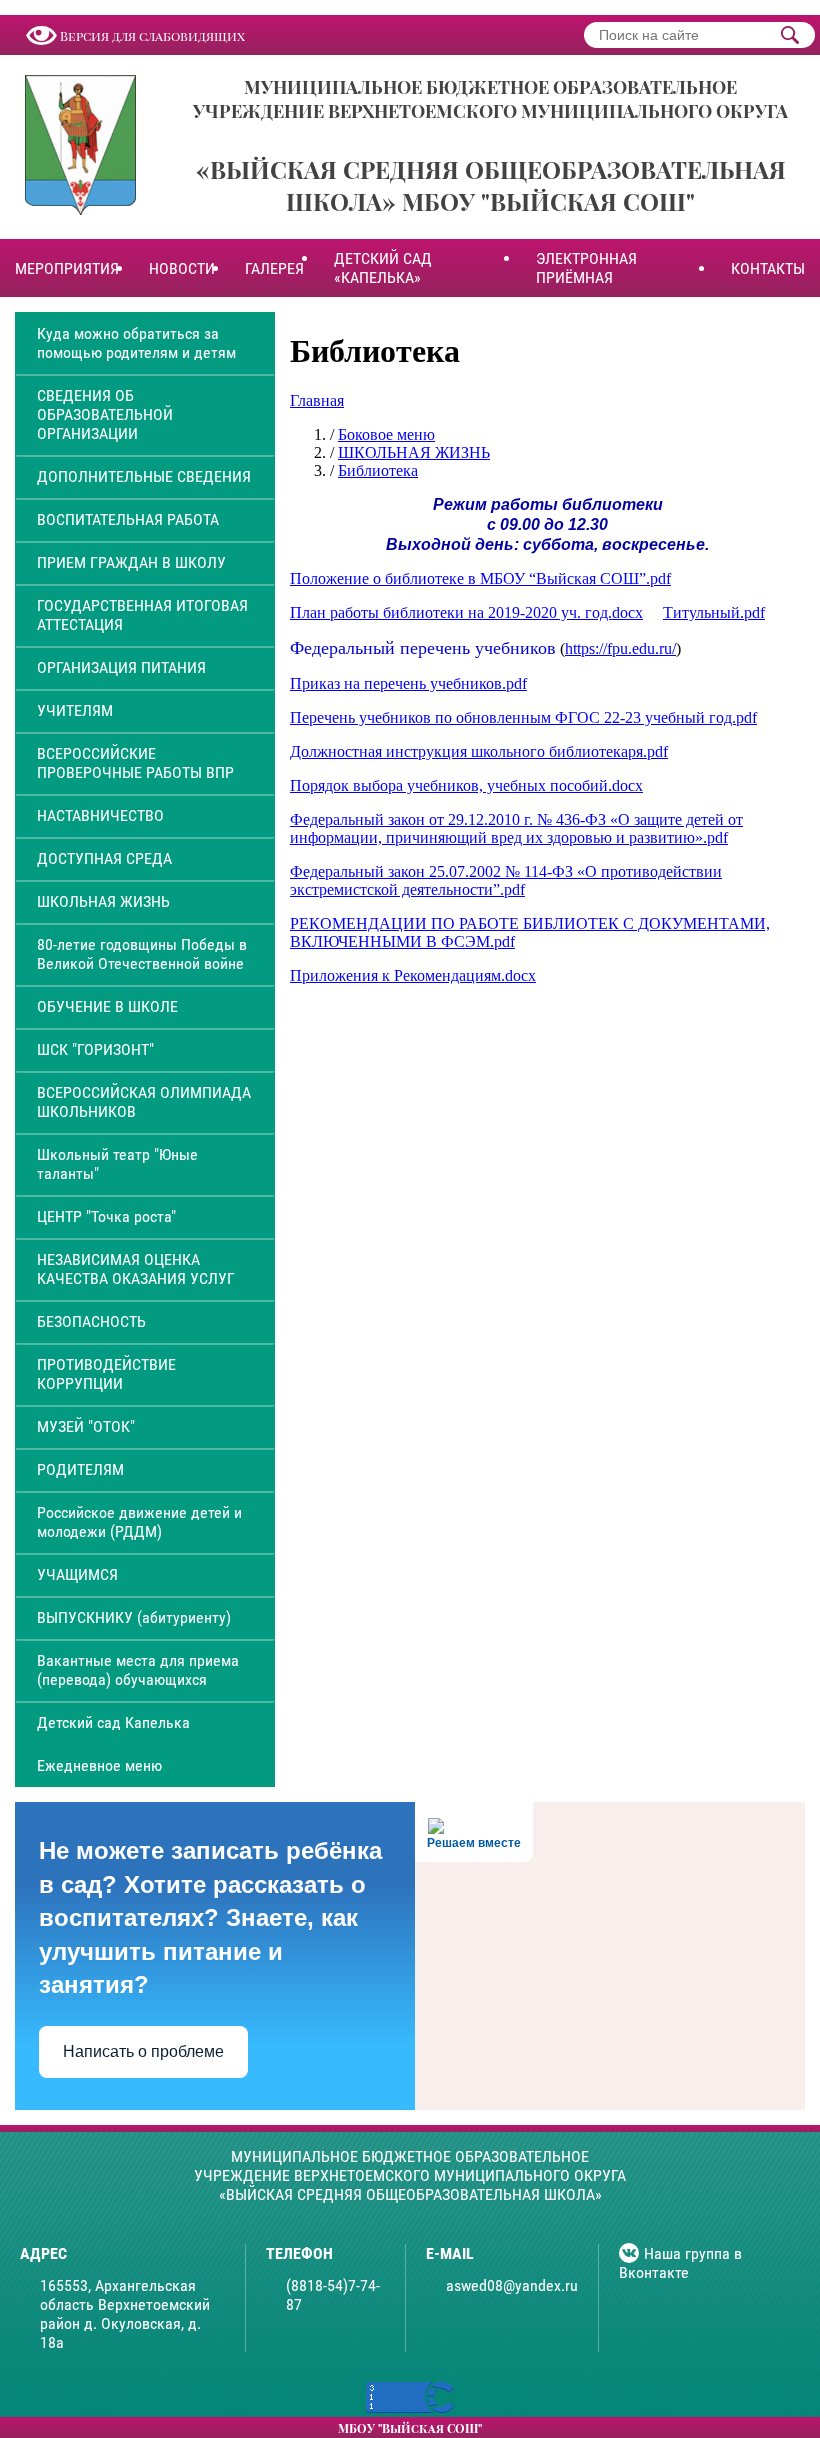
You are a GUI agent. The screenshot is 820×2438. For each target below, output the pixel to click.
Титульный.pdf (714, 612)
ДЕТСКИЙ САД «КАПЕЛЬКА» (383, 268)
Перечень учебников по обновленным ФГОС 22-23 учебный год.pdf (523, 717)
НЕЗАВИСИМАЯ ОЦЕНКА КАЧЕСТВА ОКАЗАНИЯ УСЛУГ (136, 1269)
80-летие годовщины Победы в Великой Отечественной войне (142, 954)
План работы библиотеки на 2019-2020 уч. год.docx (466, 612)
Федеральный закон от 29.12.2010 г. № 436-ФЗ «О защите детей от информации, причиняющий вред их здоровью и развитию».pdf (516, 828)
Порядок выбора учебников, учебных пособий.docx (466, 785)
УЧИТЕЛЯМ (75, 710)
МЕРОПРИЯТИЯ (67, 268)
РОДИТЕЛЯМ (80, 1469)
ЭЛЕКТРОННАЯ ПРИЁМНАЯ (586, 268)
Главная (317, 400)
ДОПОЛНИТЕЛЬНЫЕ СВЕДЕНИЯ (144, 476)
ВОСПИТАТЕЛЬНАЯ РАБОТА (128, 519)
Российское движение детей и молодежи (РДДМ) (139, 1522)
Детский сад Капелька (113, 1722)
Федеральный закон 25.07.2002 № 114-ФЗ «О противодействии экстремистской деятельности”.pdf (506, 880)
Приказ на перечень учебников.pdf (408, 683)
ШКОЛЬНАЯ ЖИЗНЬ (103, 901)
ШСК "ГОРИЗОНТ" (95, 1049)
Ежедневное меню (99, 1765)
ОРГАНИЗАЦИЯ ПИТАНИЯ (121, 667)
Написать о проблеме (143, 2051)
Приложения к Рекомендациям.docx (413, 975)
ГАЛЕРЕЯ (274, 268)
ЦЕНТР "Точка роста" (106, 1216)
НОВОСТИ (182, 268)
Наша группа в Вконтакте (680, 2263)
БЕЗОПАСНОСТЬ (91, 1321)
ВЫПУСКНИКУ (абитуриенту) (134, 1617)
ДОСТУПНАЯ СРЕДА (104, 858)
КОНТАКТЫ (768, 268)
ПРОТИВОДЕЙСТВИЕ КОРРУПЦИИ (106, 1374)
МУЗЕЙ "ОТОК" (86, 1426)
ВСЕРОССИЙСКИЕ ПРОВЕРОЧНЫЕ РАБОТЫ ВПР (135, 763)
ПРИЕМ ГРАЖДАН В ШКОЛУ (131, 562)
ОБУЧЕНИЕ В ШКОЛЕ (107, 1006)
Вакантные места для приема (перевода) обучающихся (138, 1670)
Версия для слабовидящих (152, 35)
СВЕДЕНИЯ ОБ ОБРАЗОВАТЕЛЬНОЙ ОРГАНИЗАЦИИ (105, 414)
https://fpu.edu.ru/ (620, 648)
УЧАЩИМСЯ (77, 1574)
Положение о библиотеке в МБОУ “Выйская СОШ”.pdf (480, 578)
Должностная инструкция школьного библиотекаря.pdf (479, 751)
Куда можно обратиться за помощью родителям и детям (136, 343)
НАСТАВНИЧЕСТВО (100, 815)
